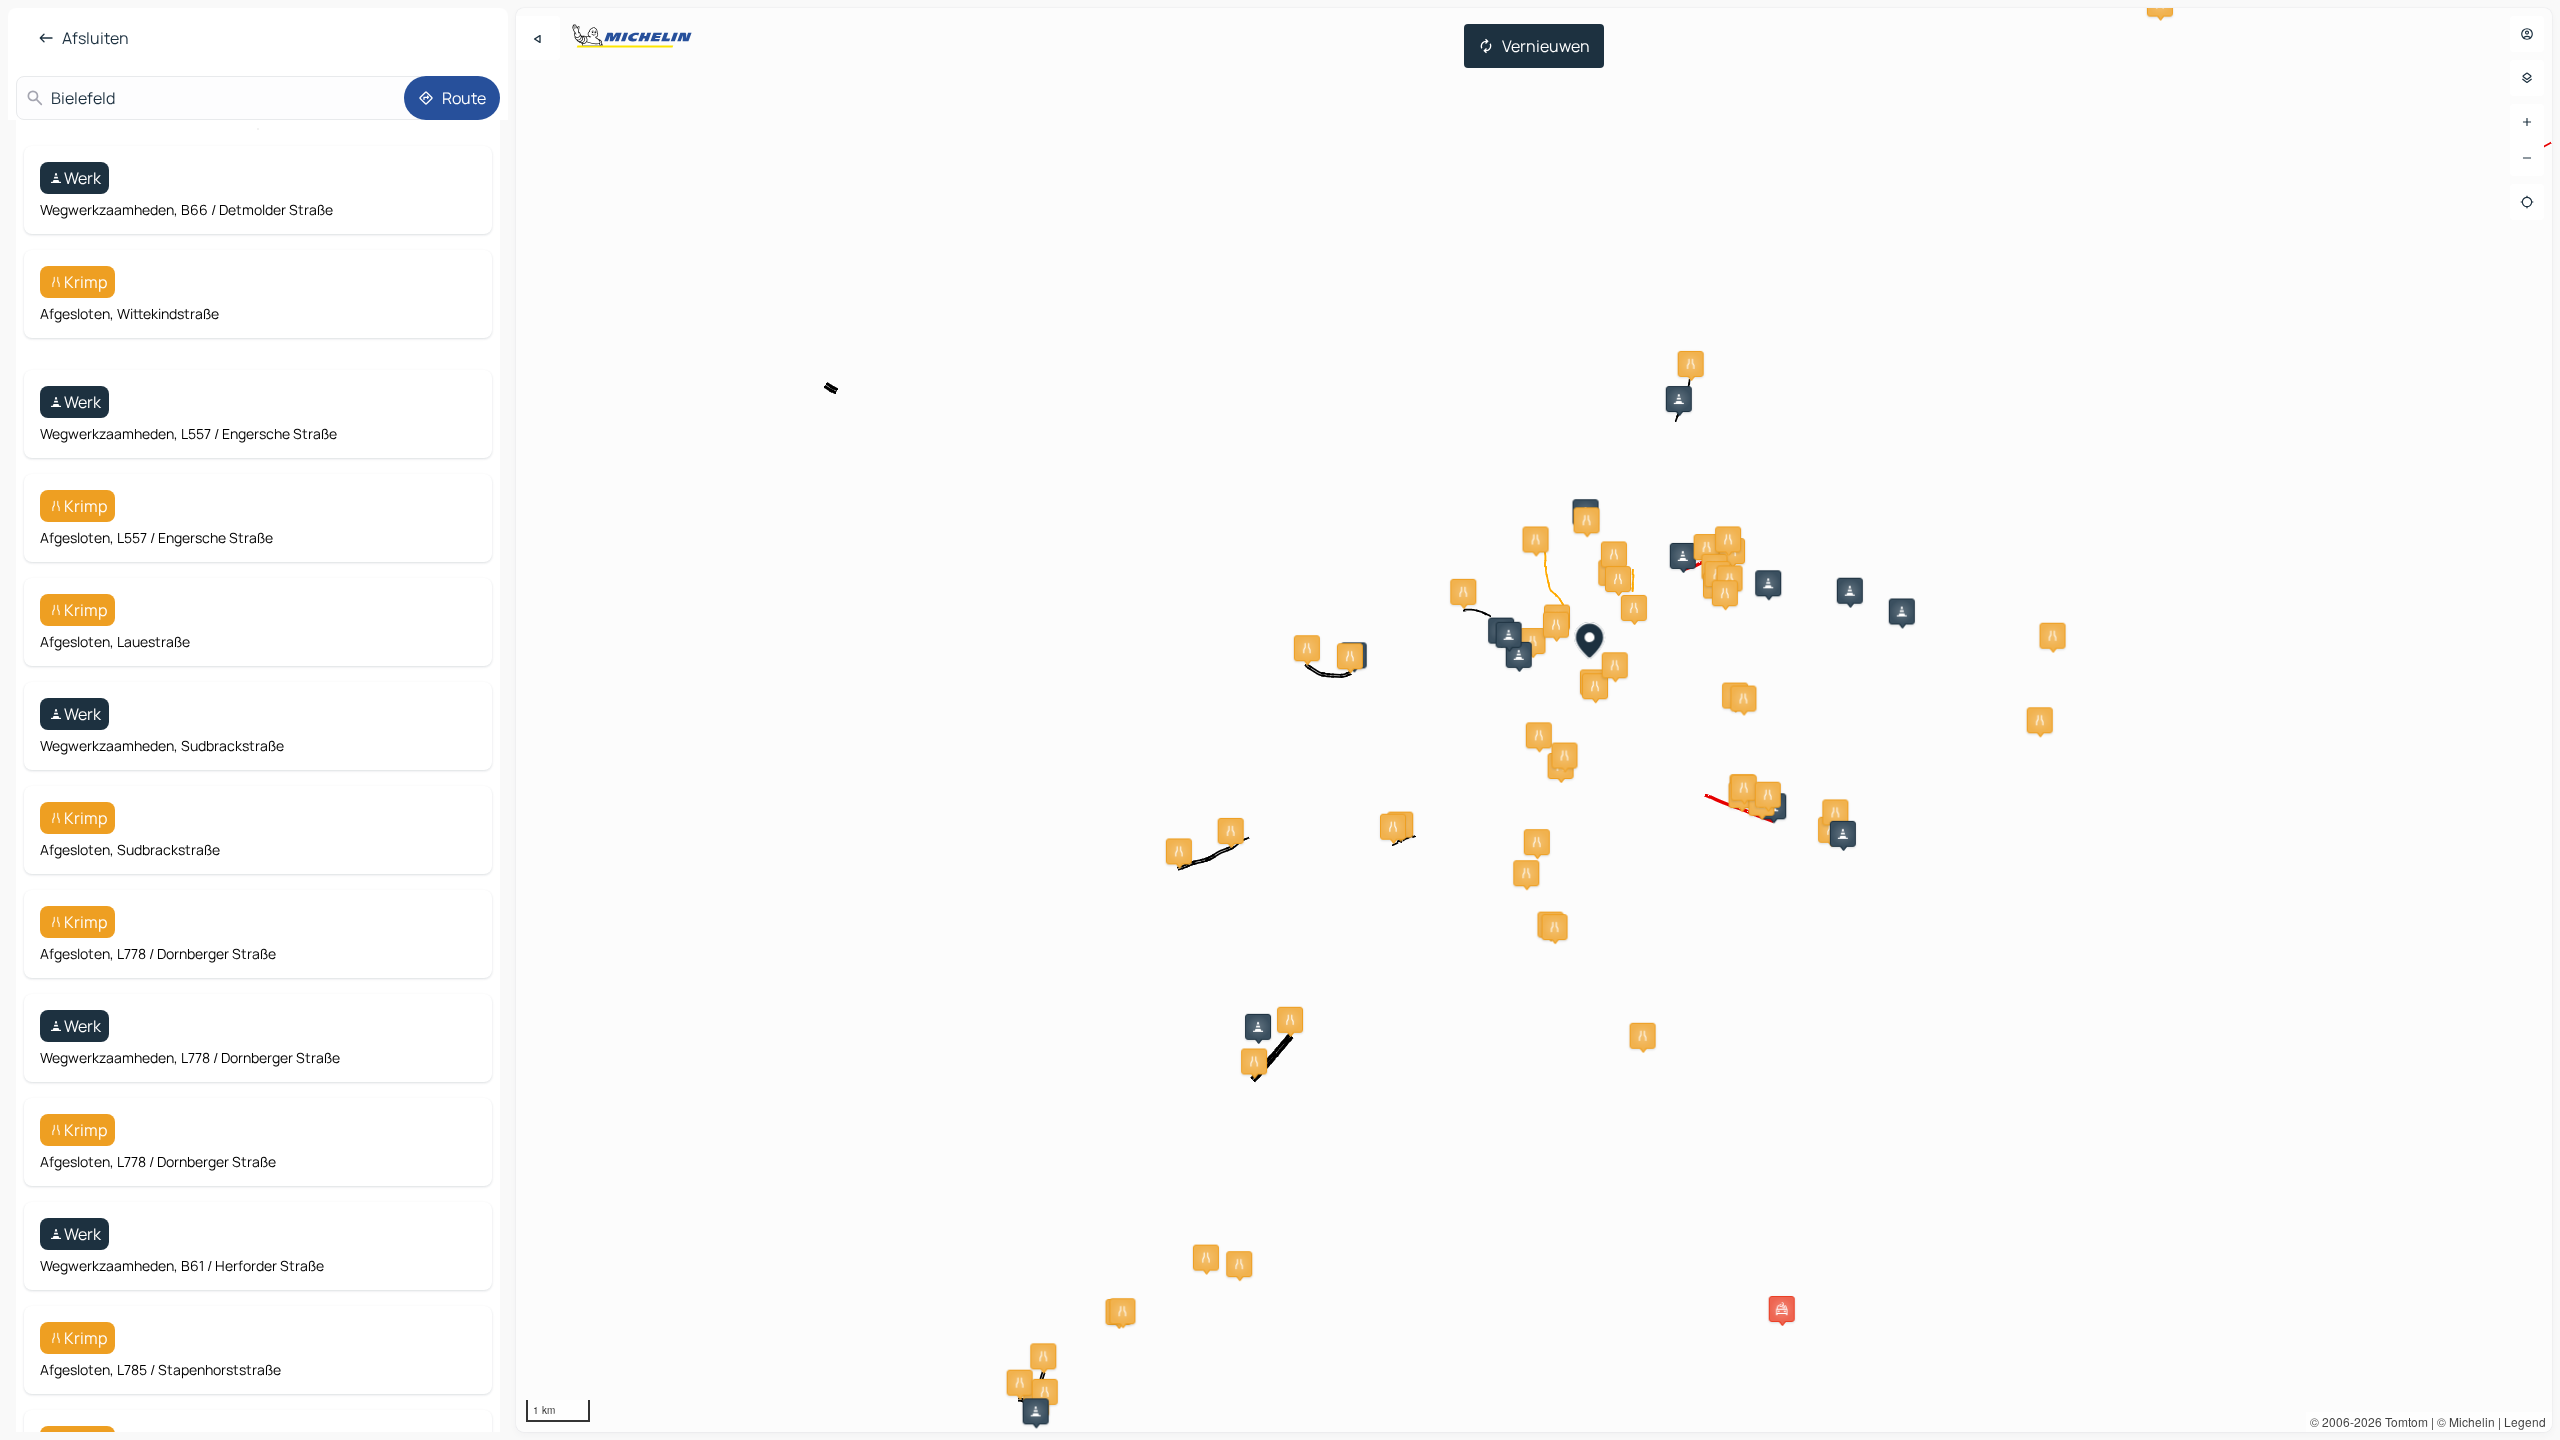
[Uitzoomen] (2527, 158)
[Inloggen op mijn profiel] (2527, 34)
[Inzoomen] (2527, 122)
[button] (1679, 399)
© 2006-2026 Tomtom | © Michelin (2402, 1421)
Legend (2525, 1421)
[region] (1534, 720)
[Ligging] (2527, 202)
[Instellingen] (2527, 78)
